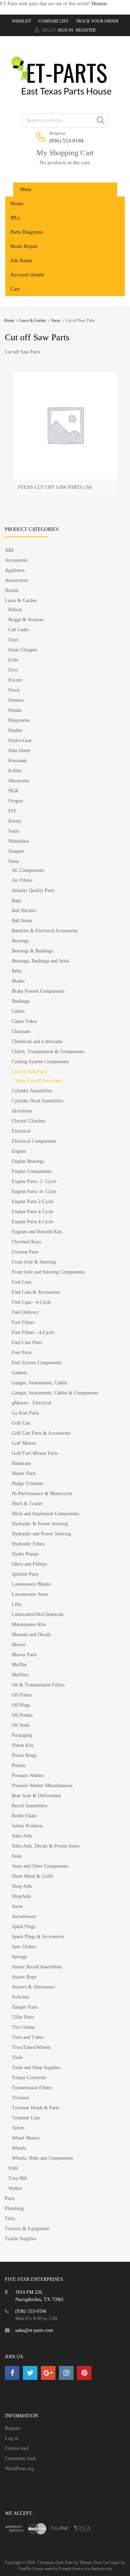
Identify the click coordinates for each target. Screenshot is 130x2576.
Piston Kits (23, 1745)
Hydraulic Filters (28, 1544)
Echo (13, 660)
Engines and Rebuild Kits (37, 1232)
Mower (19, 1645)
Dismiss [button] (99, 4)
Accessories (16, 560)
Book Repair (24, 246)
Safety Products (27, 1826)
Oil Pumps (22, 1715)
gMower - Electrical (32, 1403)
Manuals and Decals (31, 1635)
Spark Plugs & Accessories (38, 1937)
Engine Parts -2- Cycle (34, 1181)
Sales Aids (22, 1836)
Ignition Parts (25, 1574)
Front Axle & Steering (34, 1262)
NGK (14, 791)
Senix (14, 831)
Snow (17, 1906)
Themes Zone (90, 2562)
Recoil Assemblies (29, 1806)
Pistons (19, 1765)
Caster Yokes (24, 1021)
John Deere (19, 751)
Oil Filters (22, 1695)
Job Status (21, 260)
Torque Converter (29, 2078)
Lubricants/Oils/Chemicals (38, 1614)
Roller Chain (24, 1816)
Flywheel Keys (26, 1242)
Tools (17, 2057)
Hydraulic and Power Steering (41, 1534)
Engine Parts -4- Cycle (34, 1191)
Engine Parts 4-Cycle (33, 1212)
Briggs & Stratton (26, 620)
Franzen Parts (25, 1252)
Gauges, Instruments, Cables (40, 1383)
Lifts (16, 1604)
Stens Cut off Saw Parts (39, 1081)
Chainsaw (21, 1031)
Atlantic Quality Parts (33, 890)
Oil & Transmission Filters (38, 1685)
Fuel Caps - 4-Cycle (31, 1302)
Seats (17, 1856)
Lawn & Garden (33, 320)
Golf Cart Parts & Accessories (41, 1433)
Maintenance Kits (29, 1624)
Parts (10, 2198)
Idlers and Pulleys (29, 1564)
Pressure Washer (28, 1775)
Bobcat (15, 610)
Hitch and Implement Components (45, 1514)
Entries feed (17, 2448)
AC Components (28, 870)
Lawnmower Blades (31, 1584)
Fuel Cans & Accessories (36, 1292)
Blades (18, 981)
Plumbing (14, 2208)
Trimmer (21, 2098)
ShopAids (21, 1896)
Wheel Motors (26, 2138)
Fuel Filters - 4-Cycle (33, 1332)
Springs (19, 1957)
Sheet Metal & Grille (32, 1876)
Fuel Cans (21, 1282)
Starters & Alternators (33, 1987)
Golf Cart (21, 1423)
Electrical (21, 1131)
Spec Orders (24, 1947)
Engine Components (32, 1171)
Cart (15, 289)
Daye (13, 640)
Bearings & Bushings (32, 951)
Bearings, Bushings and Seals (40, 961)
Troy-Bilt (18, 2178)
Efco (13, 670)
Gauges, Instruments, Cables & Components (55, 1393)
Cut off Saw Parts (29, 1072)
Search (101, 122)
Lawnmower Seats (30, 1594)
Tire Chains (23, 2027)
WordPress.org (19, 2469)
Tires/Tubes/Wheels (31, 2047)
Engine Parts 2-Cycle (33, 1202)
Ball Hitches (24, 911)
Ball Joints (22, 921)
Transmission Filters (32, 2088)
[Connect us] (12, 2373)
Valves (18, 2128)
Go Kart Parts (25, 1413)
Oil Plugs (21, 1705)
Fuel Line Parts (27, 1343)
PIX (12, 811)
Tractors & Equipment (27, 2229)
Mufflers (20, 1675)
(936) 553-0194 (66, 141)
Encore (15, 680)
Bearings (20, 941)
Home (17, 203)
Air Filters (22, 880)
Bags (16, 901)
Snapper (16, 851)
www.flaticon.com (97, 2569)
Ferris (14, 690)
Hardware (21, 1463)
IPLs (15, 218)
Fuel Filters (23, 1322)
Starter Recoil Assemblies (37, 1967)
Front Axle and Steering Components (48, 1272)
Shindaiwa (19, 841)
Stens (56, 320)
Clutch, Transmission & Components (48, 1052)
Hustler (15, 730)
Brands (12, 590)
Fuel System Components (37, 1363)
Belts (17, 971)
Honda (15, 710)
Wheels (19, 2148)
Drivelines (22, 1111)
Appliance (15, 570)
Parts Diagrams (27, 232)
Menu (26, 189)
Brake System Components (38, 991)
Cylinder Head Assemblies (37, 1101)
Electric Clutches (28, 1121)
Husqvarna (19, 720)
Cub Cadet (19, 630)
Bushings (21, 1001)
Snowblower (24, 1916)
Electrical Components (34, 1141)
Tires (10, 2219)
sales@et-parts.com (34, 2330)
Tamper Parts (25, 2007)
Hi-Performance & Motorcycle (42, 1494)
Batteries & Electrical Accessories (45, 931)
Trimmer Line (26, 2118)
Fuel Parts (22, 1353)
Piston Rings (24, 1755)
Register (86, 30)
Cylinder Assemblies (32, 1091)
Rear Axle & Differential (36, 1796)
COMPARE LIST (53, 21)
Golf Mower (24, 1443)
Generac (16, 700)
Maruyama (19, 781)
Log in (11, 2438)
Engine (19, 1151)
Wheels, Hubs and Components (42, 2158)
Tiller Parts (23, 2017)
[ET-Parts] (65, 98)
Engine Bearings (28, 1161)
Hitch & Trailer (27, 1504)
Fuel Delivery (25, 1312)
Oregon (16, 801)
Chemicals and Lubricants (37, 1041)
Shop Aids (22, 1886)
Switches (20, 1997)
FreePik (25, 2569)
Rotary (15, 821)
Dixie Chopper (23, 650)
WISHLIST (21, 21)
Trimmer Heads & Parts (35, 2108)
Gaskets (19, 1373)
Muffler (19, 1665)
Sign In (65, 30)
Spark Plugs (24, 1927)
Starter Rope (24, 1977)
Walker (15, 2188)
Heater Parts (24, 1473)
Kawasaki (18, 761)
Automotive (16, 580)
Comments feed (20, 2458)
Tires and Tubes (28, 2037)
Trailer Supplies (21, 2239)
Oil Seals (21, 1725)
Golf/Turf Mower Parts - (36, 1453)
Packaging (22, 1735)
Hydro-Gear (20, 740)
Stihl (13, 2168)
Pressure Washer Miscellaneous (42, 1786)
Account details (27, 275)
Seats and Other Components (40, 1866)
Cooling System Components (40, 1062)
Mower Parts (24, 1655)
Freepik (65, 2569)
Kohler (15, 771)
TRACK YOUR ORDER (97, 21)
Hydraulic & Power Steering (40, 1524)
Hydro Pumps (25, 1554)
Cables (18, 1011)
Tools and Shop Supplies (36, 2068)
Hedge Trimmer (28, 1483)
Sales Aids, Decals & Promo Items (46, 1846)
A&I (9, 550)
